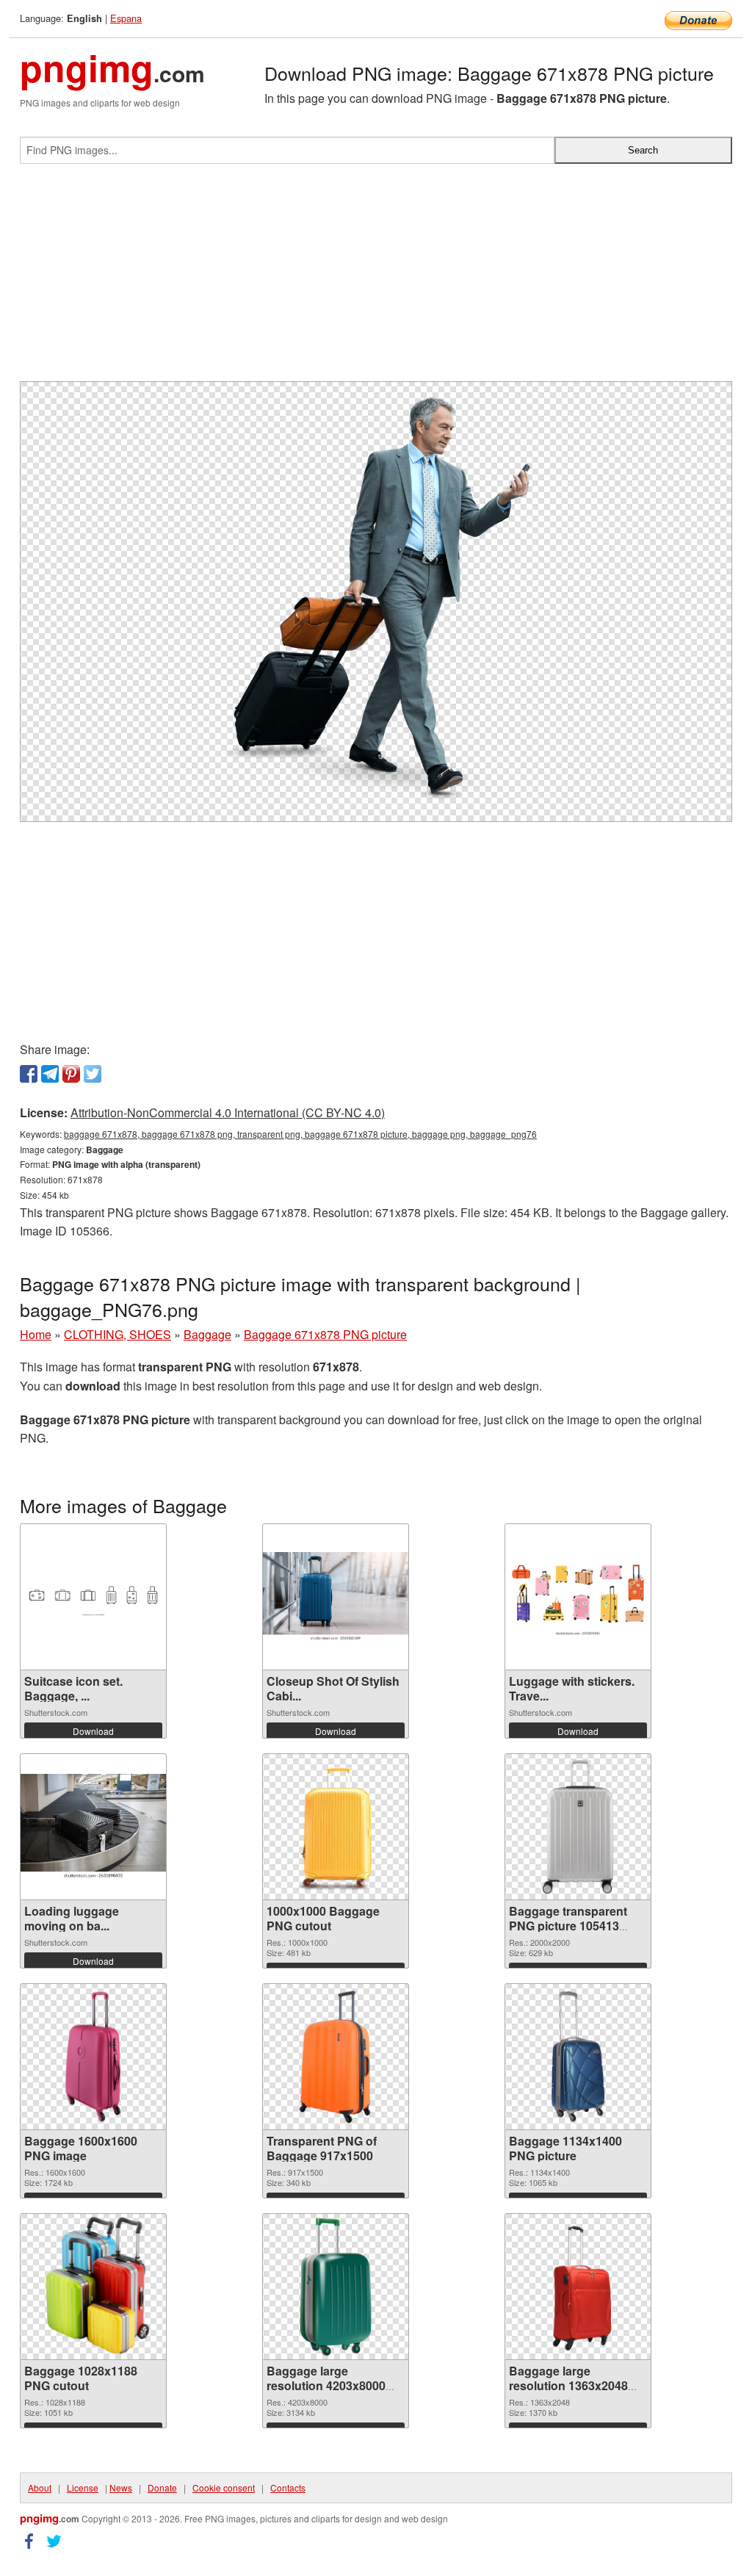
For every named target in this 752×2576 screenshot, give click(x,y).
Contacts (288, 2487)
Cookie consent (224, 2487)
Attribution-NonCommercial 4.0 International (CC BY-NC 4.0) (228, 1112)
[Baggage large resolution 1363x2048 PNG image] (578, 2287)
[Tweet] (93, 1074)
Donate (162, 2487)
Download (93, 1731)
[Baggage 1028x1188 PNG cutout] (93, 2287)
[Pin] (71, 1074)
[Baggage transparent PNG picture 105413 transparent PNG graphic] (578, 1827)
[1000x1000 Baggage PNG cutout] (336, 1827)
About (40, 2487)
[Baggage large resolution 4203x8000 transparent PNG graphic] (336, 2287)
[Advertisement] (376, 278)
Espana (126, 18)
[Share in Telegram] (50, 1074)
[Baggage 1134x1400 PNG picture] (578, 2057)
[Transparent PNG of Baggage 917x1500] (336, 2057)
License (83, 2487)
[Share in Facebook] (29, 1074)
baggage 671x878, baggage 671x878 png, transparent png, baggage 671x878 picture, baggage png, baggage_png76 (300, 1134)
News (121, 2487)
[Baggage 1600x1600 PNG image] (93, 2057)
